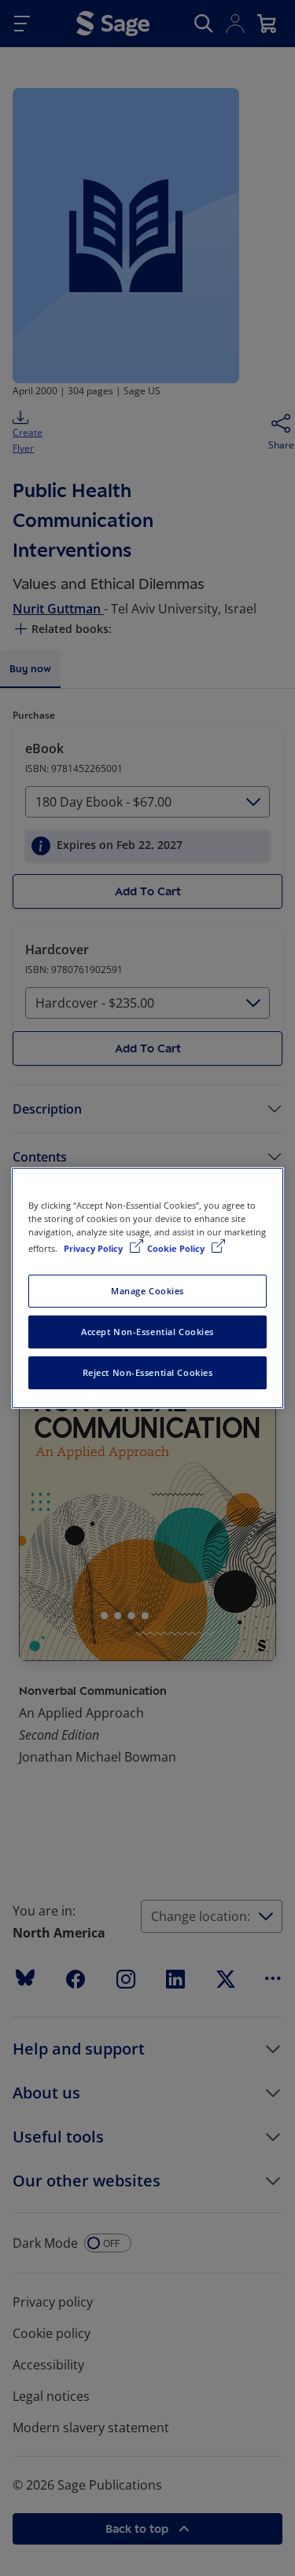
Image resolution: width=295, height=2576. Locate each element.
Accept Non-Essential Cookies (147, 1332)
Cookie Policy (177, 1248)
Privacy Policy (94, 1248)
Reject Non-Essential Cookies (148, 1372)
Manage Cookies (147, 1291)
